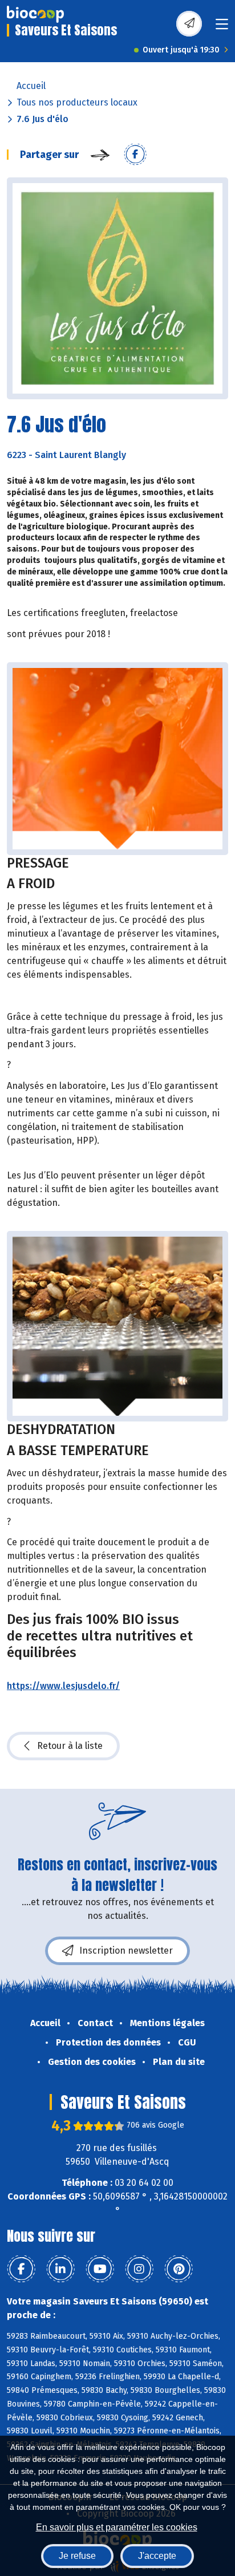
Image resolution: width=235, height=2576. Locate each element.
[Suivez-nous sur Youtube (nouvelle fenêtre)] (100, 2269)
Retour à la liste (70, 1746)
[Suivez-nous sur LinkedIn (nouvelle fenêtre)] (60, 2269)
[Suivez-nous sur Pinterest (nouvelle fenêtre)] (179, 2269)
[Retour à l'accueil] (35, 14)
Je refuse (77, 2556)
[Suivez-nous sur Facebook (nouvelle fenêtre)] (21, 2269)
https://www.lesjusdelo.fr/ (63, 1686)
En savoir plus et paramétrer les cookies (117, 2527)
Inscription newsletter (126, 1951)
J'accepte (157, 2556)
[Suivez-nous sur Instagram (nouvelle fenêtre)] (139, 2269)
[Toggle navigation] (222, 28)
